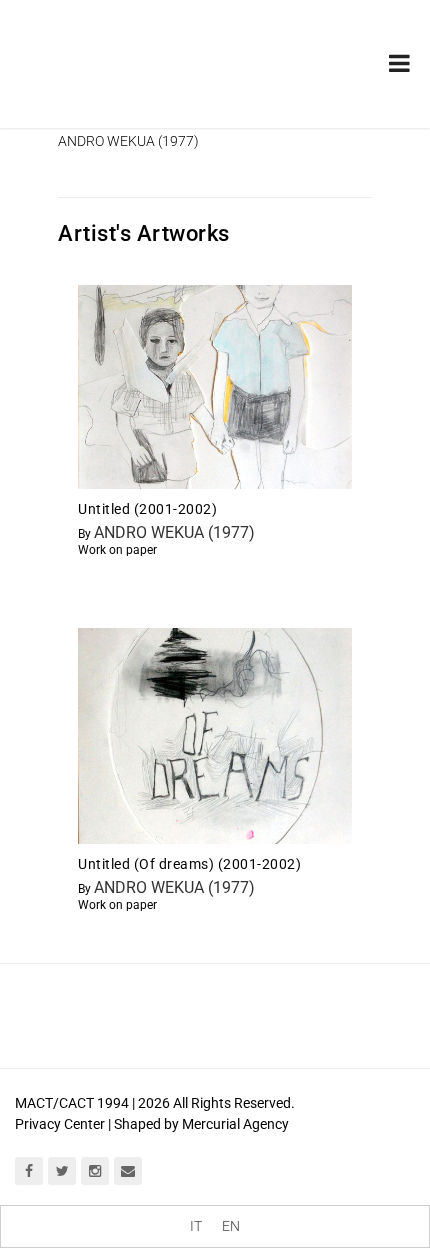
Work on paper (117, 550)
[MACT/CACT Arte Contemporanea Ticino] (120, 49)
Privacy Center (60, 1124)
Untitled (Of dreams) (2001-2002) (189, 864)
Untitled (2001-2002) (147, 509)
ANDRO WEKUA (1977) (174, 532)
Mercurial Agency (235, 1124)
